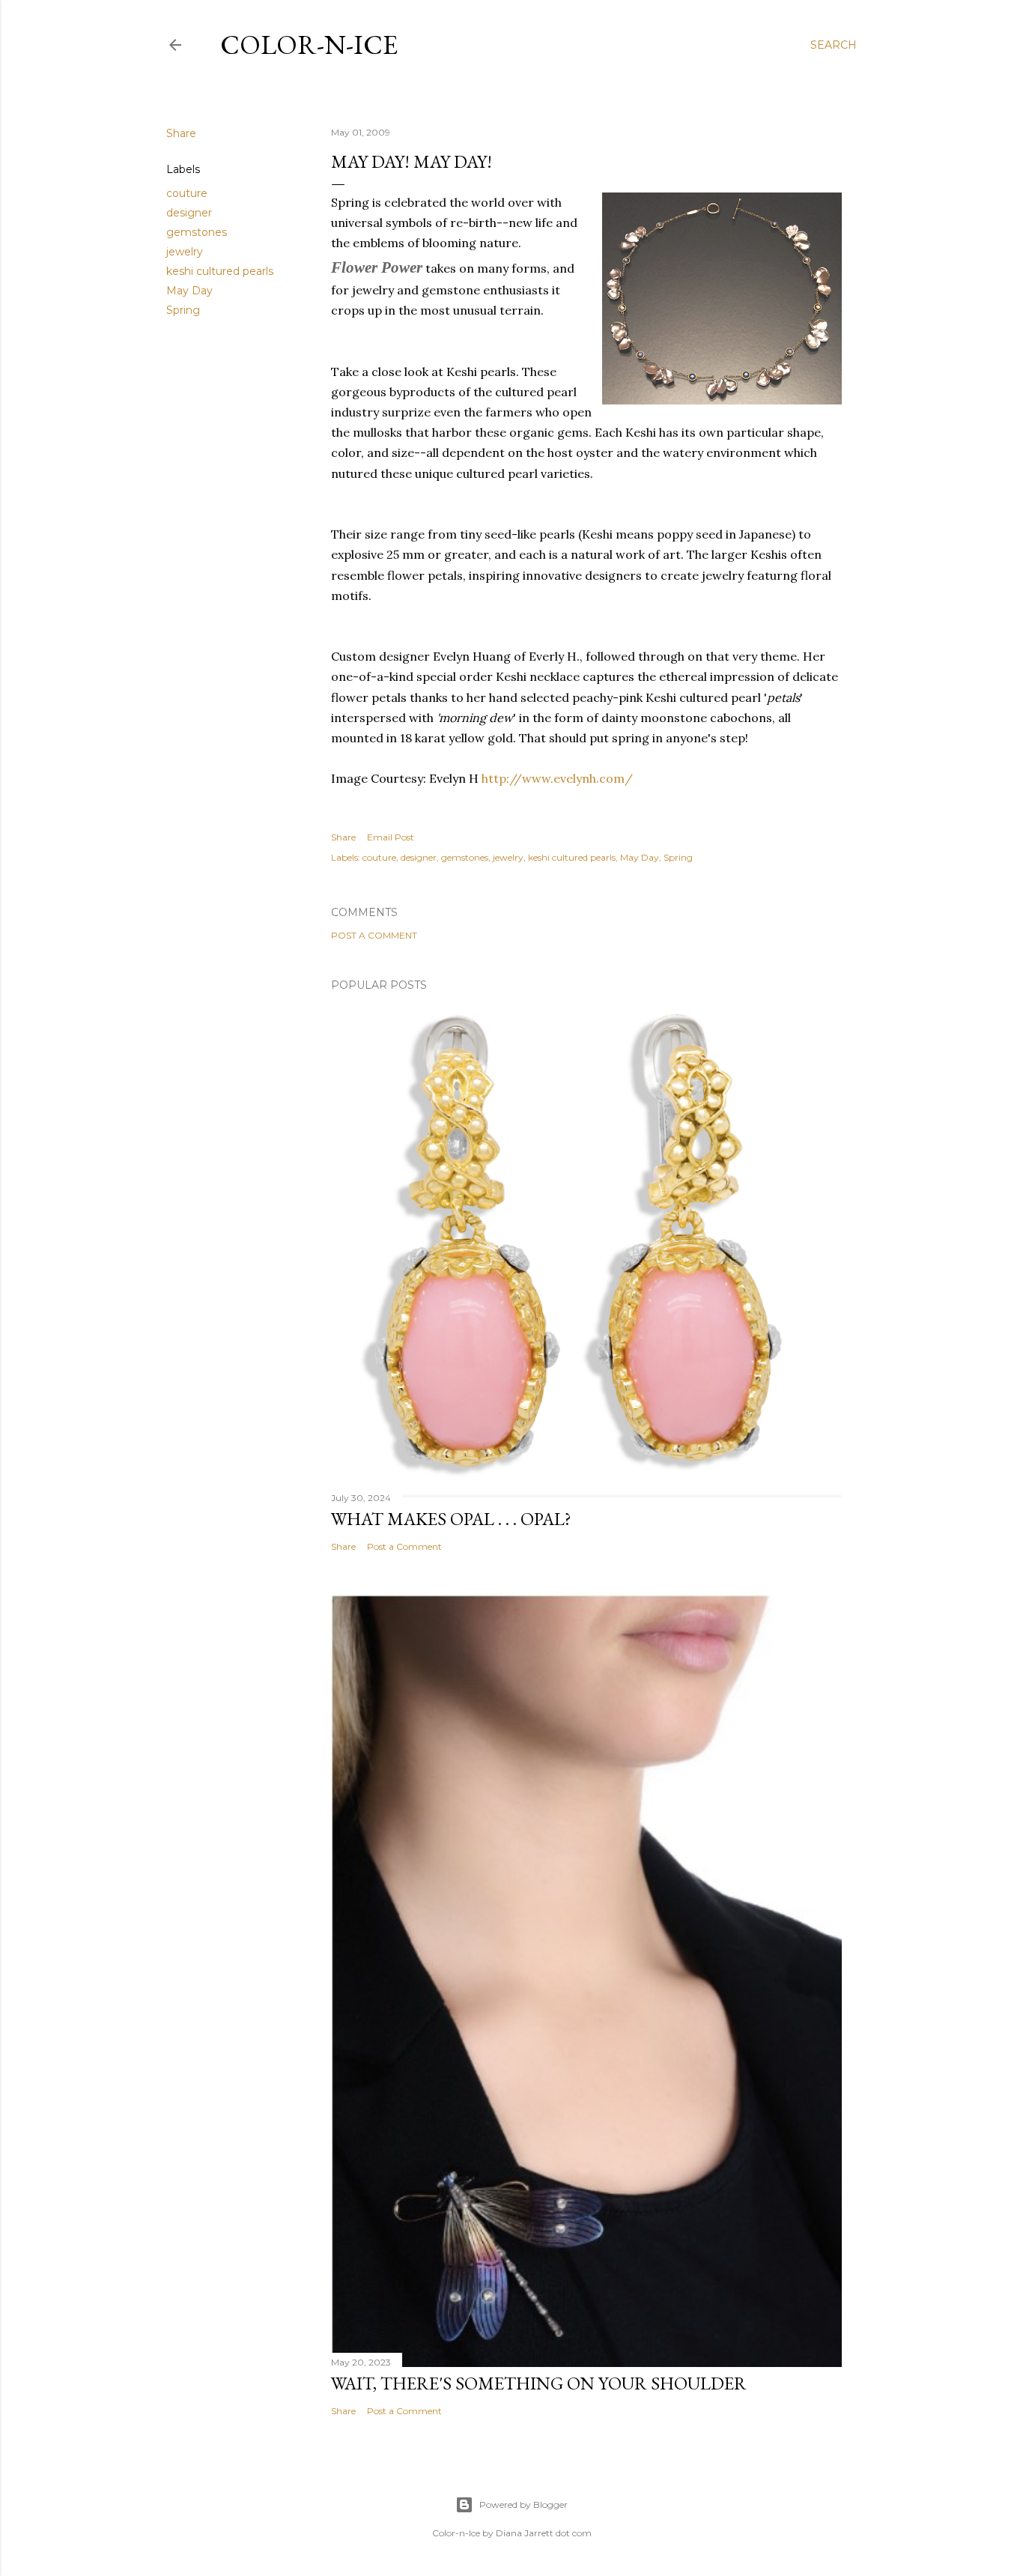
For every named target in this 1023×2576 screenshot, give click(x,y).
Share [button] (181, 133)
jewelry (185, 252)
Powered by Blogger (523, 2504)
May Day (189, 291)
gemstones (197, 232)
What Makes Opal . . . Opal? (451, 1519)
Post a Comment (374, 935)
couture (187, 193)
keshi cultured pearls (220, 271)
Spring (183, 310)
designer (189, 213)
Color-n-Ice (309, 45)
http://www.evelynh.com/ (557, 778)
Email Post (391, 837)
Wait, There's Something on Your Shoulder (539, 2383)
